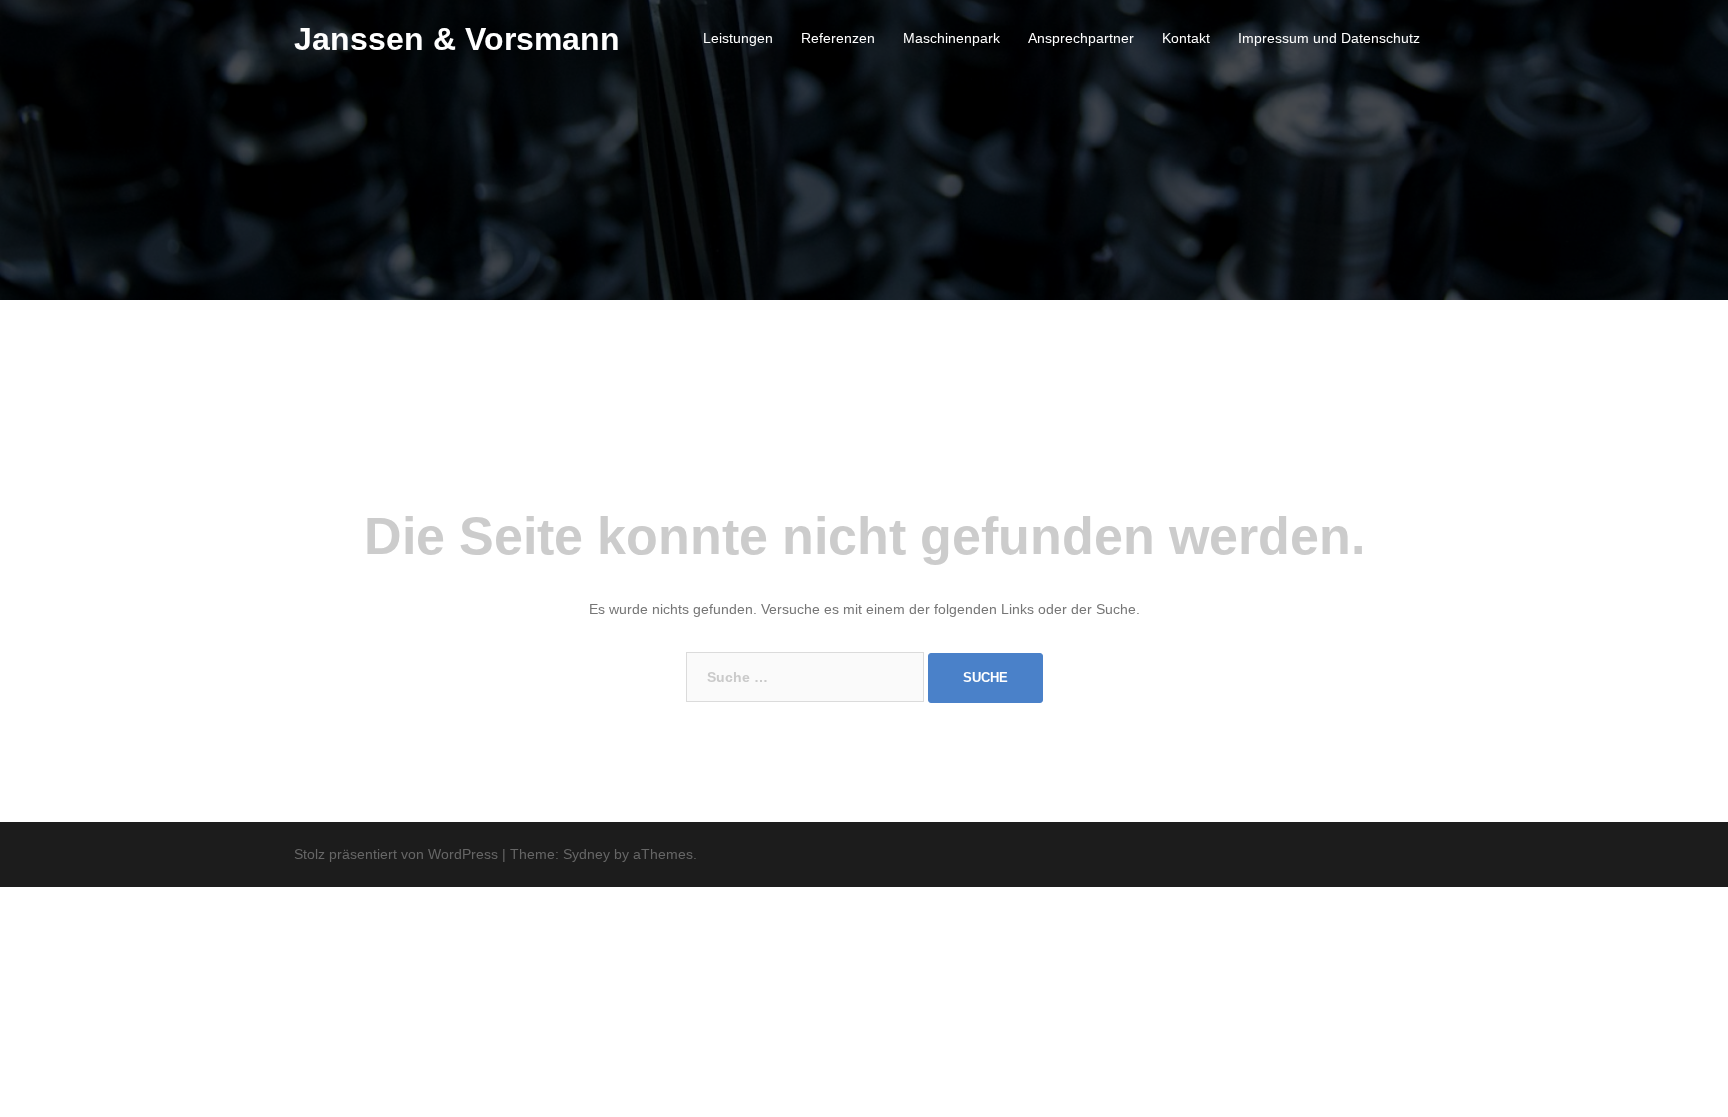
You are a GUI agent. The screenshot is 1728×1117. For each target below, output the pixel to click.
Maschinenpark (951, 38)
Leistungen (738, 38)
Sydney (586, 854)
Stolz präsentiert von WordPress (396, 854)
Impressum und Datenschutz (1329, 38)
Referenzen (838, 38)
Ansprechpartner (1081, 38)
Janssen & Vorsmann (457, 39)
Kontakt (1186, 38)
